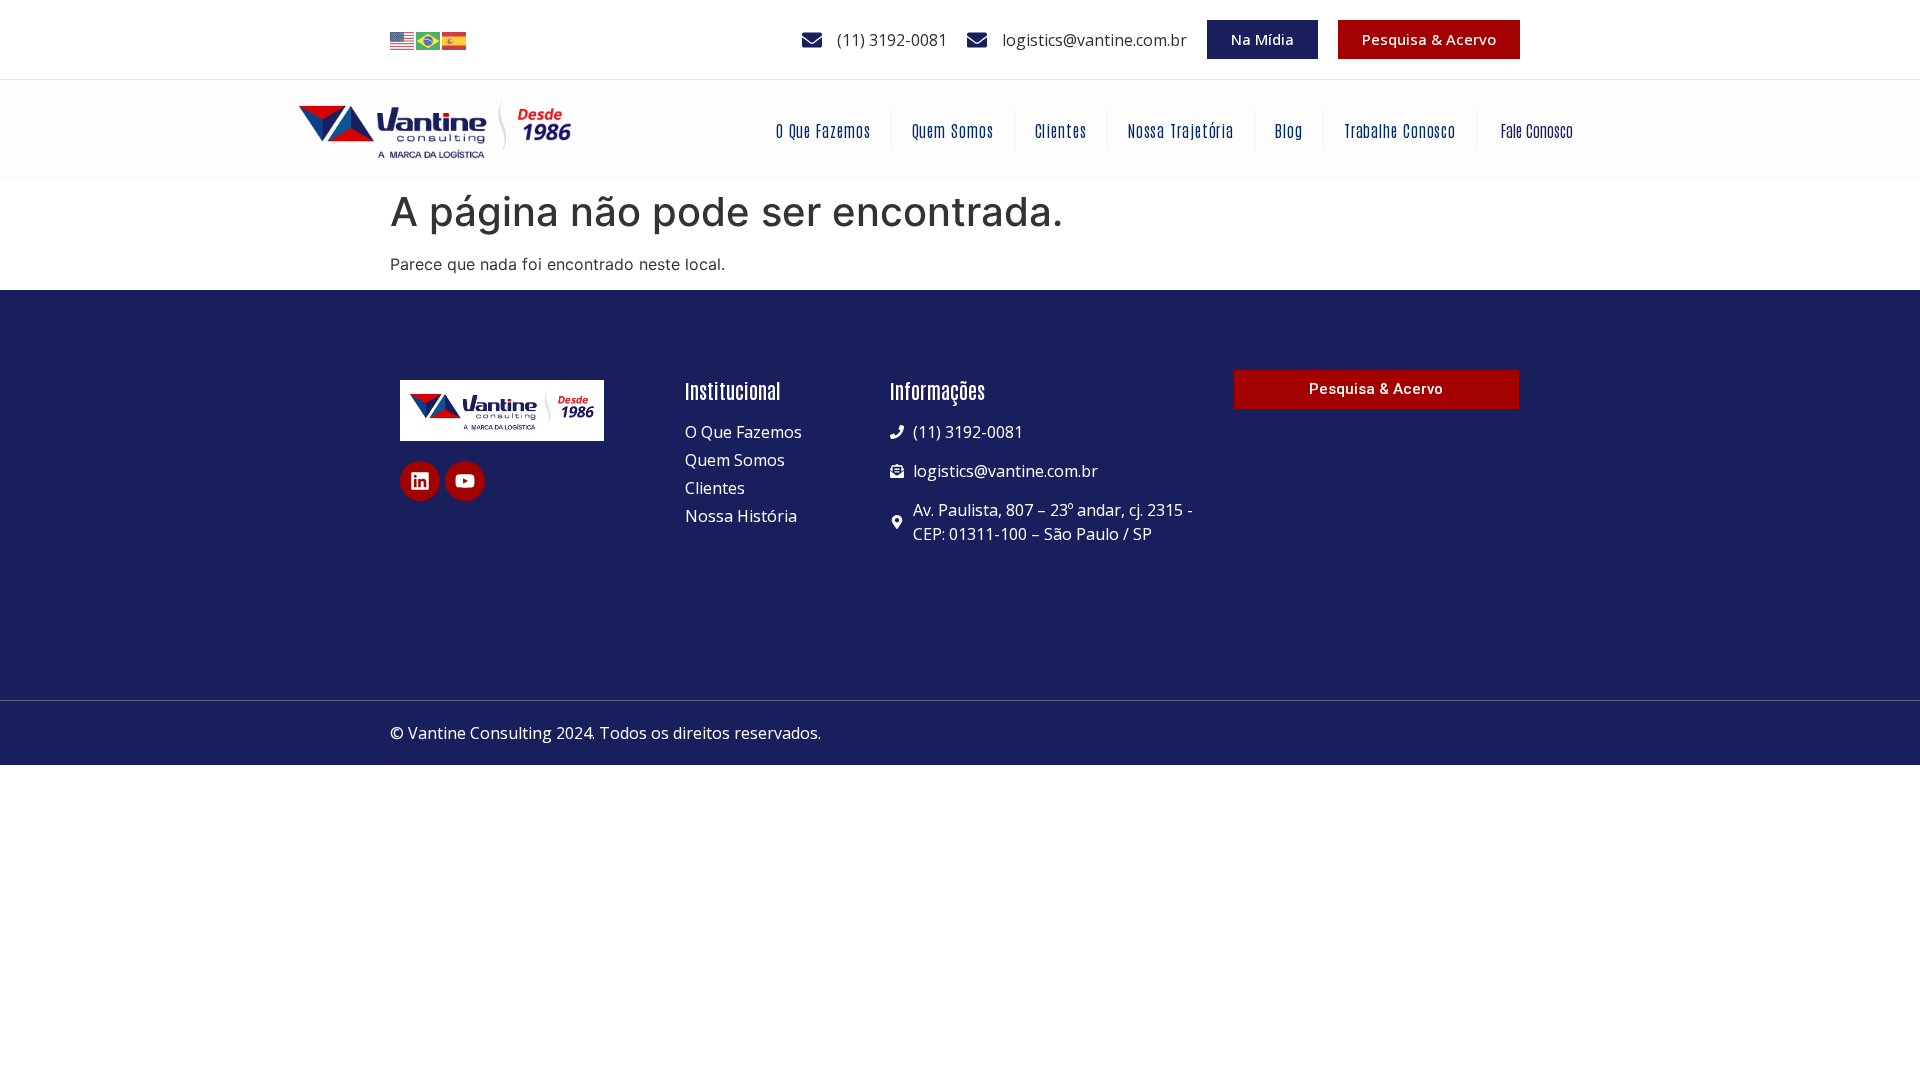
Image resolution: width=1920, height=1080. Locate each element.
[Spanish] (455, 40)
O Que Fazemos (823, 130)
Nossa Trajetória (1181, 130)
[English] (403, 40)
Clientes (1061, 130)
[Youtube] (465, 481)
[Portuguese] (429, 40)
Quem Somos (953, 130)
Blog (1289, 130)
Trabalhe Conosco (1400, 130)
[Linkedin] (420, 481)
